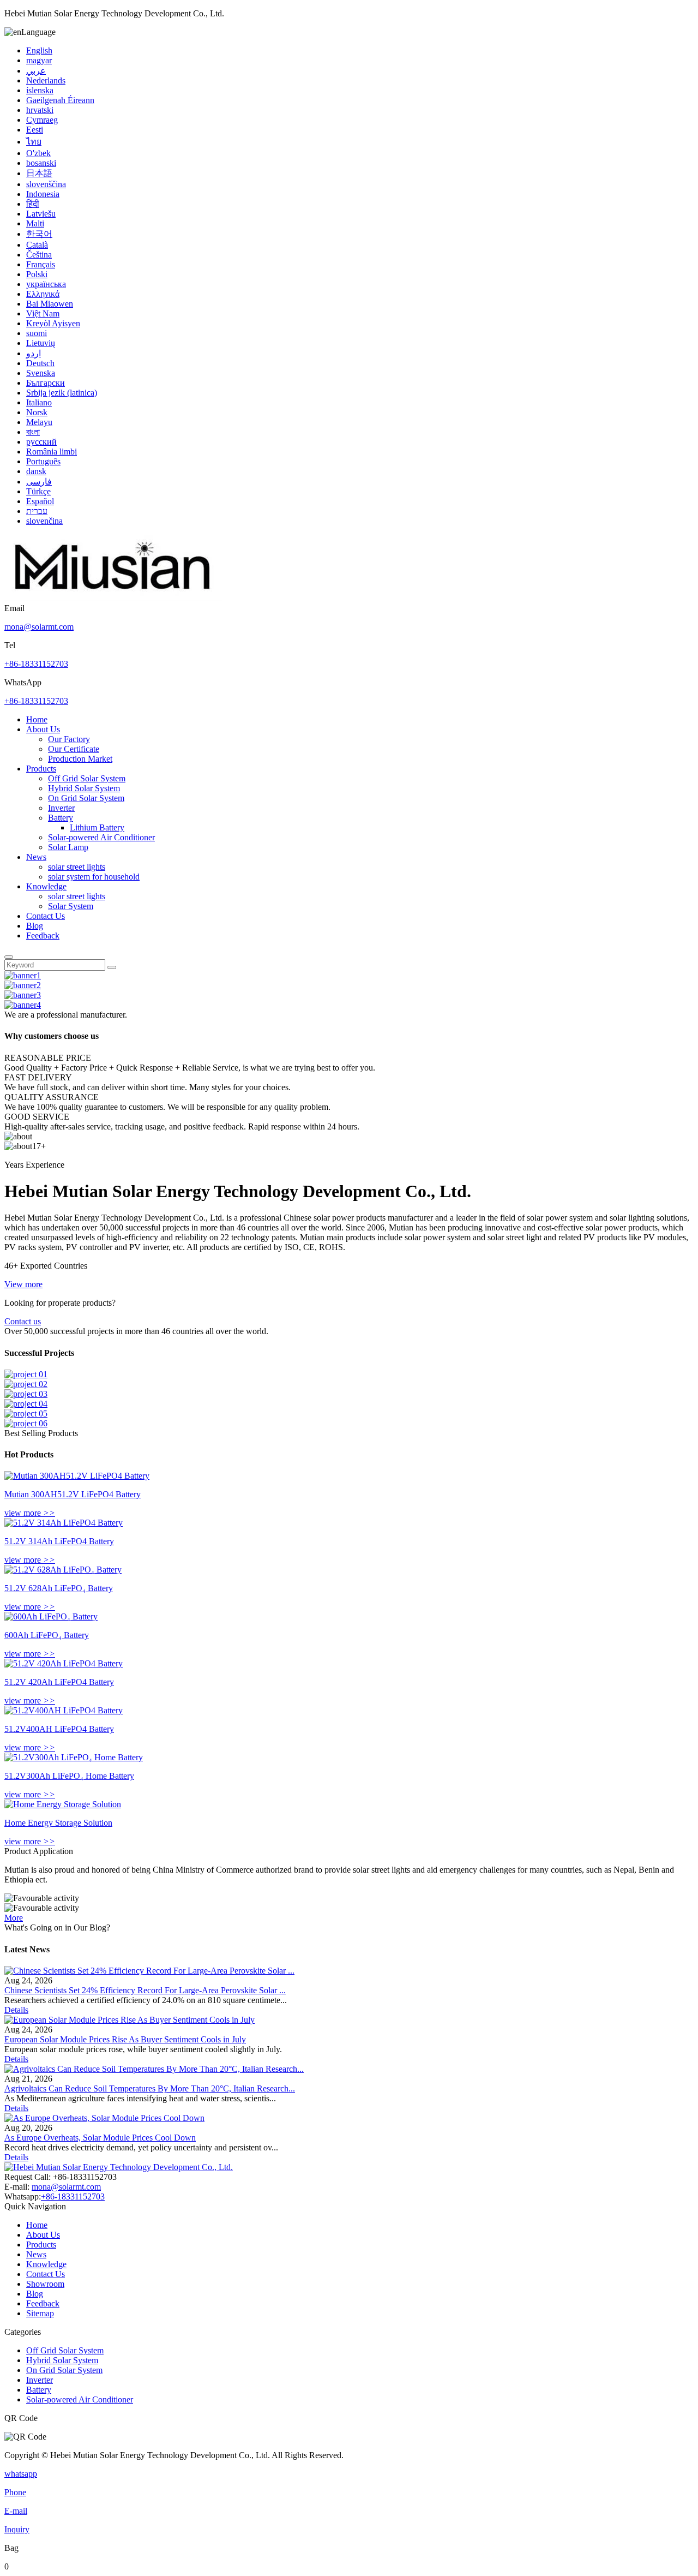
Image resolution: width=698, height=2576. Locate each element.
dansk (36, 471)
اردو (34, 353)
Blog (35, 926)
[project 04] (26, 1404)
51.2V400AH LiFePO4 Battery (59, 1729)
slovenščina (46, 184)
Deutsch (40, 363)
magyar (39, 60)
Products (41, 769)
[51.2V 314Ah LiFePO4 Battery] (64, 1523)
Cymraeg (42, 120)
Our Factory (69, 739)
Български (46, 383)
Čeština (39, 255)
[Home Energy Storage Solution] (63, 1804)
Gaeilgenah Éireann (60, 100)
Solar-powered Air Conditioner (101, 837)
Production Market (80, 759)
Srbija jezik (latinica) (62, 393)
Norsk (37, 412)
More (14, 1918)
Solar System (71, 906)
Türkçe (38, 491)
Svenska (41, 373)
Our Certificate (74, 749)
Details (16, 2010)
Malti (35, 223)
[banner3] (23, 995)
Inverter (61, 808)
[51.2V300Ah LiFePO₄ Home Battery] (74, 1757)
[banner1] (23, 975)
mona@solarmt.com (39, 627)
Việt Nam (43, 313)
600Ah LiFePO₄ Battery (47, 1635)
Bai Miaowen (50, 304)
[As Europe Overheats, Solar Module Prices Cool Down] (104, 2118)
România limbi (52, 452)
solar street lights (77, 867)
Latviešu (41, 214)
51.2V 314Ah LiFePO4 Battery (59, 1541)
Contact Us (46, 916)
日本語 (39, 173)
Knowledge (46, 886)
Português (43, 461)
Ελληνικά (43, 294)
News (36, 857)
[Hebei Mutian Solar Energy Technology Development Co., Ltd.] (113, 598)
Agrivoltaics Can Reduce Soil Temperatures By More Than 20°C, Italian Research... (150, 2088)
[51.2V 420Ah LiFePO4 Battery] (64, 1663)
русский (41, 442)
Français (41, 264)
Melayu (39, 422)
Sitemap (40, 2313)
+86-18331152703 (36, 664)
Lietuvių (41, 343)
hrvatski (40, 110)
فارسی (39, 482)
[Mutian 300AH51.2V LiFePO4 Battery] (77, 1476)
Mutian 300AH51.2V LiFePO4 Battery (73, 1494)
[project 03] (26, 1394)
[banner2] (23, 985)
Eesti (35, 130)
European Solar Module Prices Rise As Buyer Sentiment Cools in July (125, 2039)
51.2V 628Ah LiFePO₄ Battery (59, 1588)
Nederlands (46, 80)
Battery (61, 818)
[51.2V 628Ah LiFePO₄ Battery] (63, 1570)
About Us (43, 729)
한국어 (39, 234)
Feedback (43, 936)
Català (37, 245)
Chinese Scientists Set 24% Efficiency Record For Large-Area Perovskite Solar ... (145, 1990)
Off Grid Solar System (87, 778)
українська (46, 284)
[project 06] (26, 1423)
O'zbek (38, 153)
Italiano (39, 402)
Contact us (23, 1321)
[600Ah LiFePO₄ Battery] (51, 1616)
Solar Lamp (68, 847)
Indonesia (43, 194)
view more (30, 1513)
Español (40, 501)
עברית (37, 511)
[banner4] (23, 1005)
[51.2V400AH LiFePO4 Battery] (64, 1710)
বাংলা (33, 432)
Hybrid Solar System (84, 788)
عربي (36, 71)
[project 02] (26, 1384)
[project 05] (26, 1413)
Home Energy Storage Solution (58, 1823)
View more (23, 1284)
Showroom (45, 2284)
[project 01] (26, 1374)
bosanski (41, 163)
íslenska (40, 90)
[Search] (9, 957)
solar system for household (94, 877)
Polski (37, 274)
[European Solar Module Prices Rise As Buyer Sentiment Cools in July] (130, 2020)
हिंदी (33, 204)
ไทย (34, 142)
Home (37, 719)
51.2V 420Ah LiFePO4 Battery (59, 1682)
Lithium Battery (97, 827)
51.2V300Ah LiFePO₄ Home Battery (69, 1776)
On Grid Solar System (86, 798)
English (39, 50)
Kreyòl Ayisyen (53, 323)
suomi (37, 333)
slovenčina (44, 521)
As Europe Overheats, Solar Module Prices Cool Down (100, 2138)
